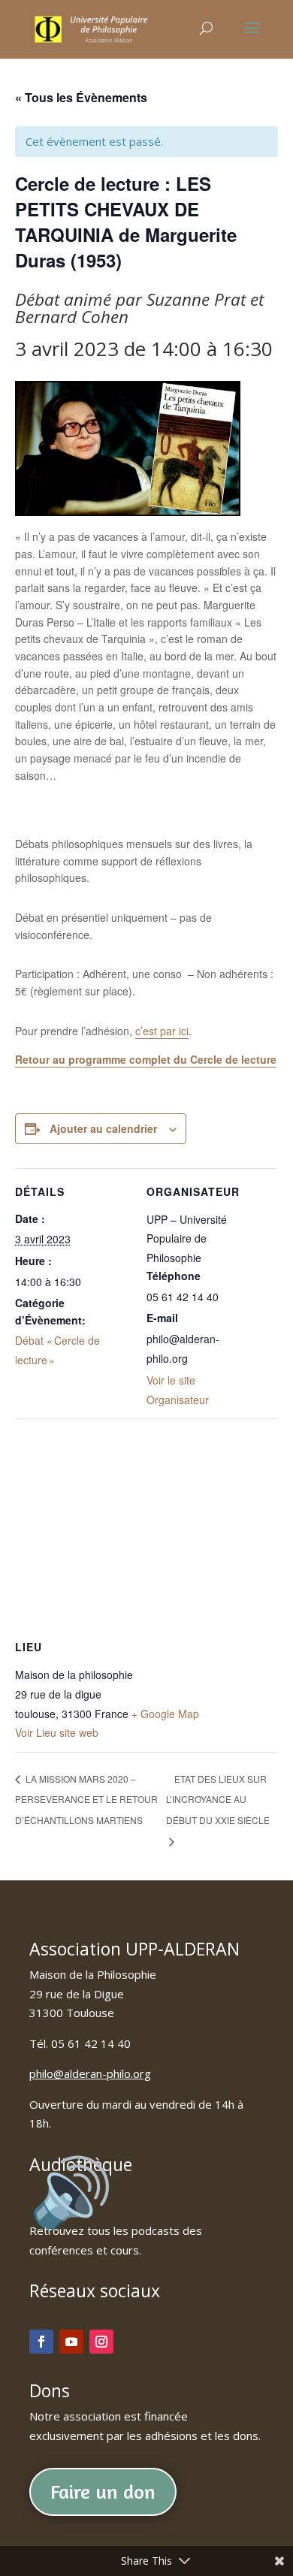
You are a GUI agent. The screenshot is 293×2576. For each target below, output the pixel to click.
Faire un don (103, 2491)
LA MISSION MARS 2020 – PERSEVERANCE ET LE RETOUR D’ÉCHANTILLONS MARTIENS (86, 1799)
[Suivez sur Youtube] (71, 2342)
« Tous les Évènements (81, 97)
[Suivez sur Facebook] (41, 2342)
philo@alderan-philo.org (90, 2073)
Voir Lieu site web (57, 1732)
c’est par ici (162, 1031)
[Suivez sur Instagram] (101, 2342)
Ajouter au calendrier (103, 1128)
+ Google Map (165, 1714)
